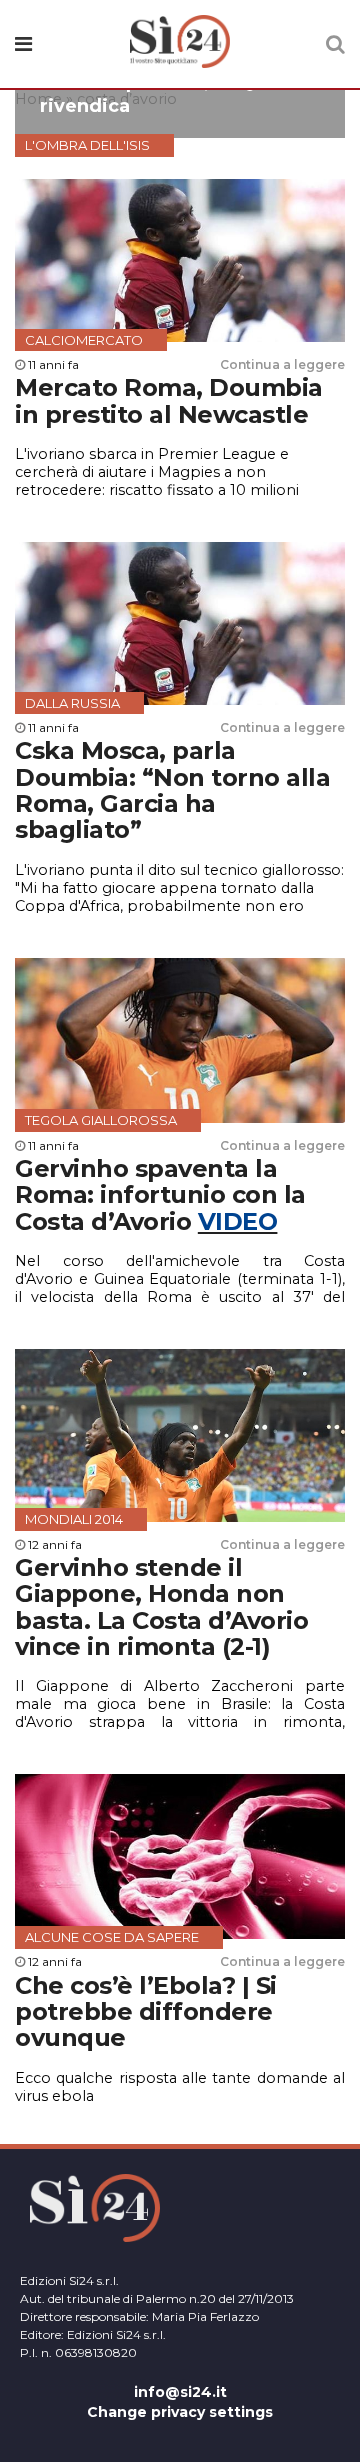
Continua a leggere (282, 364)
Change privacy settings (180, 2412)
